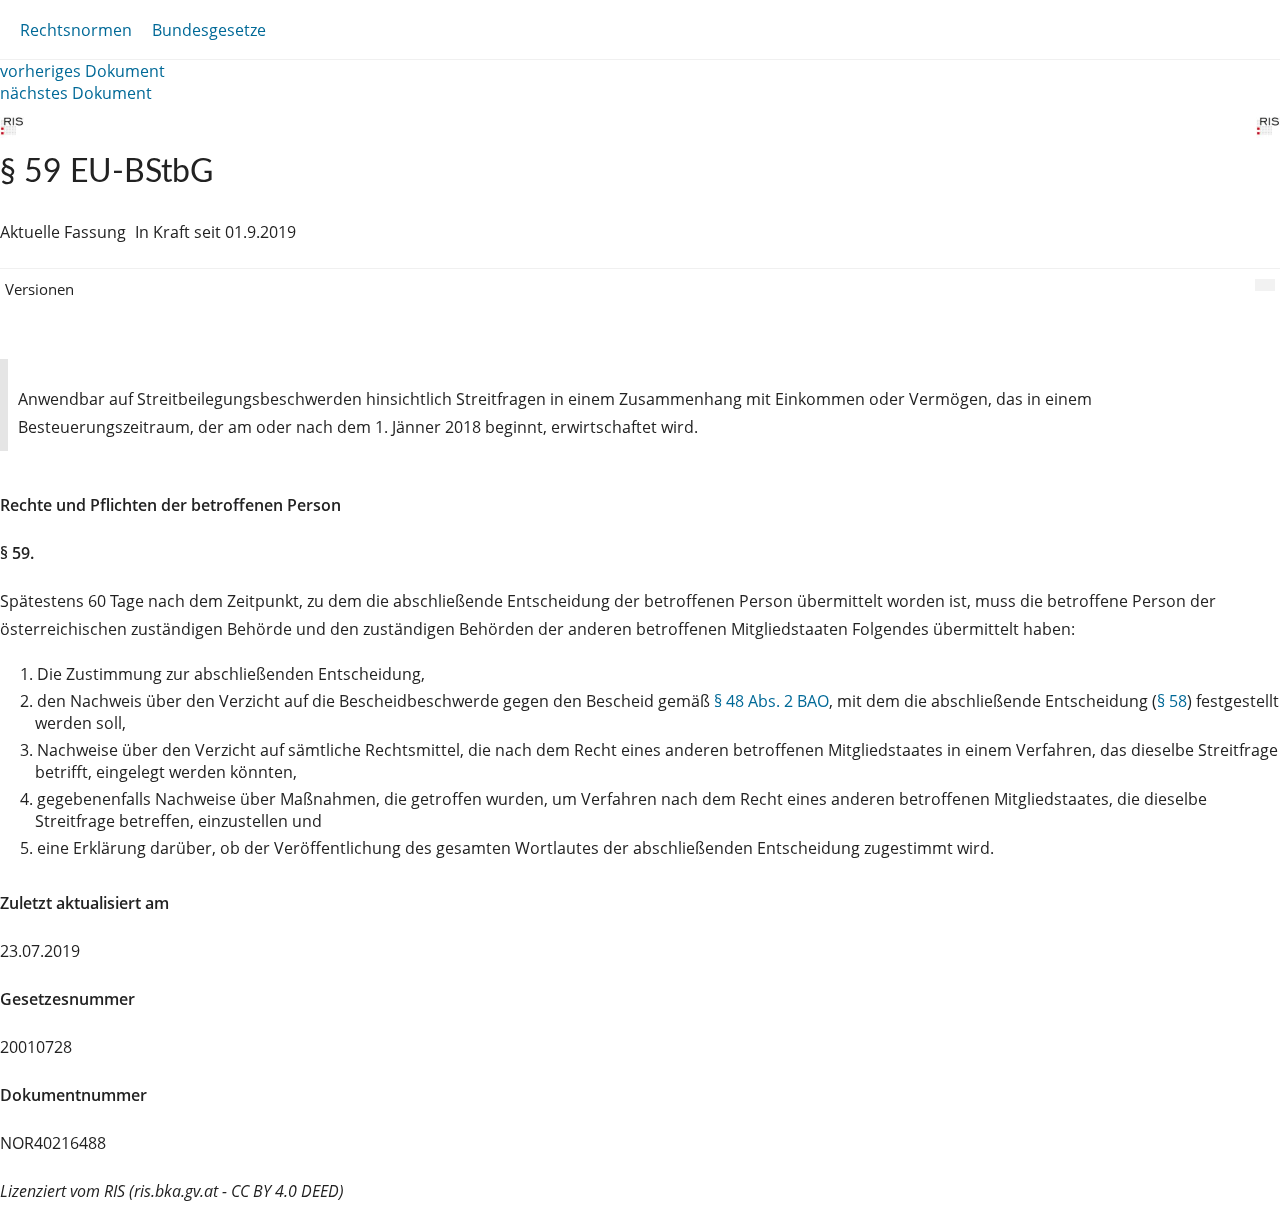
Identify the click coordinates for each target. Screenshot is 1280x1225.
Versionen (39, 289)
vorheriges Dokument (82, 71)
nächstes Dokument (76, 93)
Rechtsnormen (76, 30)
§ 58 (1172, 701)
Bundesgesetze (209, 30)
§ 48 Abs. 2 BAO (771, 701)
